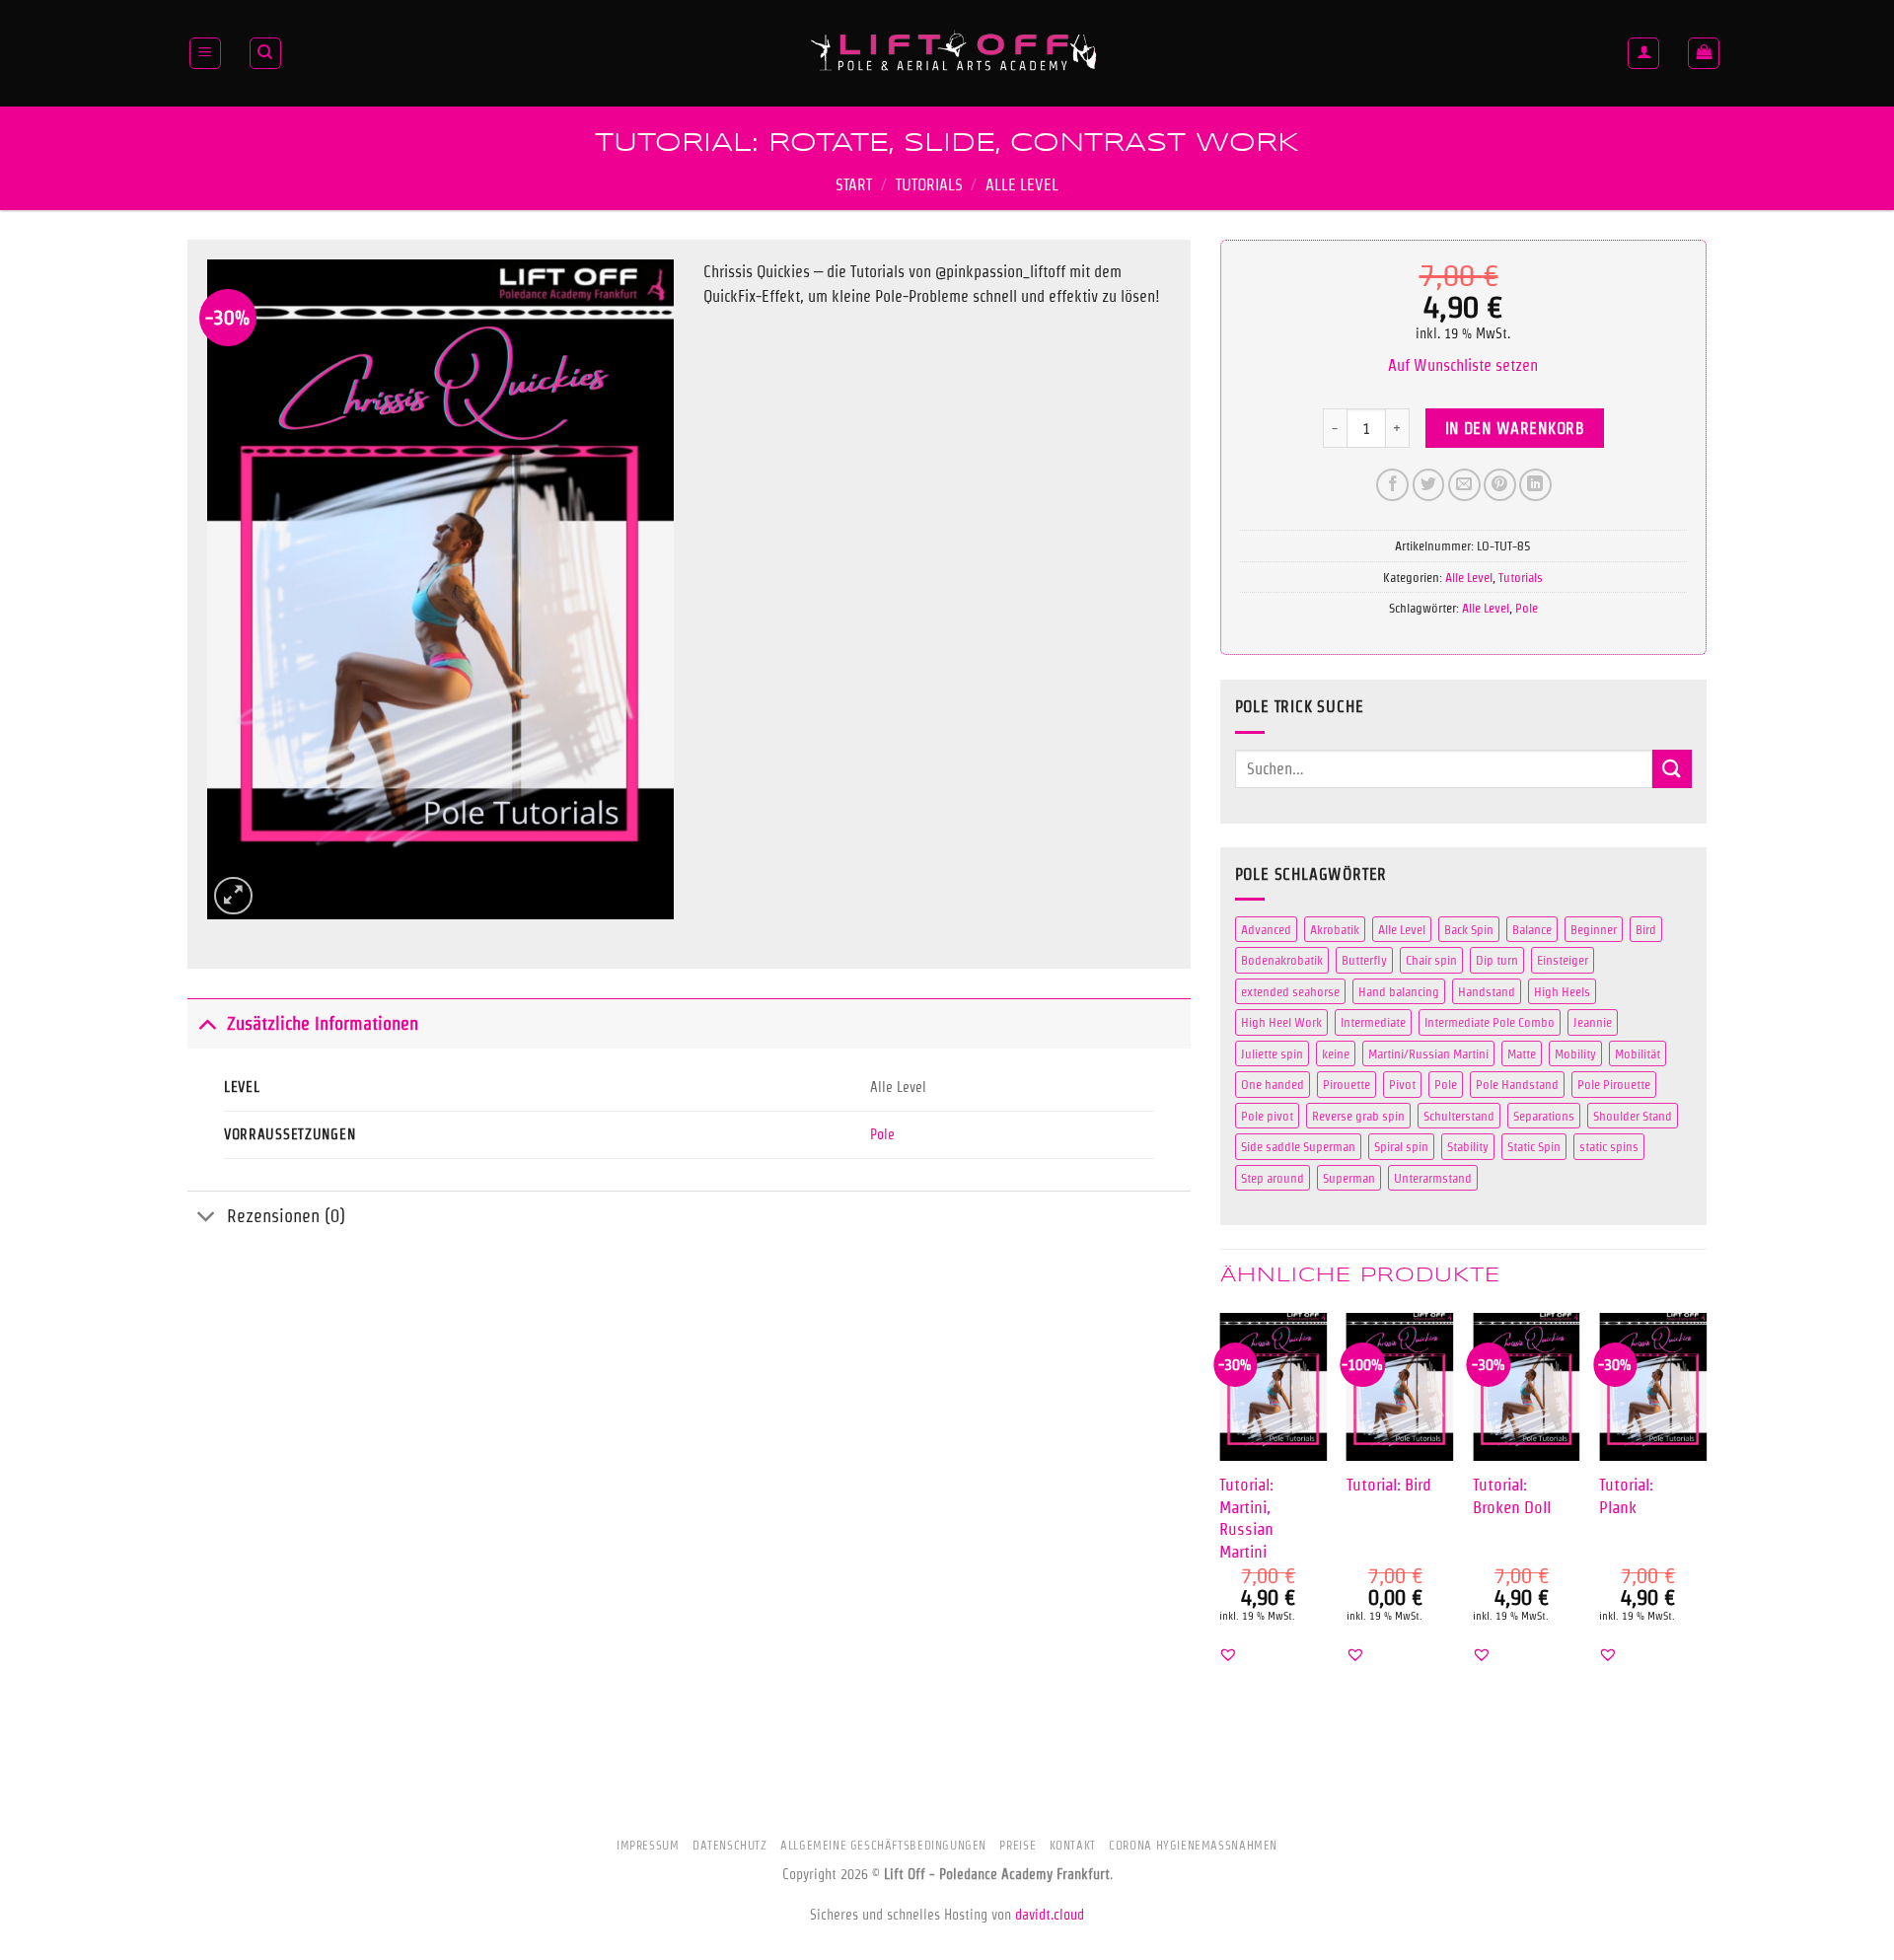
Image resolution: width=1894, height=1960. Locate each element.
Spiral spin (1401, 1146)
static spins (1609, 1146)
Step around (1273, 1178)
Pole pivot (1267, 1116)
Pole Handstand (1517, 1084)
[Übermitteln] (1672, 769)
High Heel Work (1281, 1022)
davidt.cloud (1050, 1915)
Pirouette (1347, 1084)
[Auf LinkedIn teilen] (1535, 485)
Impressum (648, 1845)
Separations (1544, 1116)
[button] (205, 53)
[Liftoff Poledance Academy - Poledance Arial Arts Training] (955, 53)
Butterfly (1364, 960)
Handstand (1487, 991)
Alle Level (1022, 185)
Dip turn (1497, 960)
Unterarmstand (1433, 1178)
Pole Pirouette (1614, 1084)
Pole (882, 1134)
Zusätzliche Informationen (323, 1023)
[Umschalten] (207, 1023)
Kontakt (1073, 1845)
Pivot (1402, 1084)
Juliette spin (1272, 1053)
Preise (1018, 1845)
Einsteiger (1563, 960)
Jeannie (1593, 1022)
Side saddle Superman (1298, 1146)
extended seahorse (1290, 991)
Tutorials (929, 185)
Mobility (1575, 1053)
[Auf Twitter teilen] (1429, 485)
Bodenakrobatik (1282, 960)
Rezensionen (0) (286, 1216)
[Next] (1706, 1505)
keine (1336, 1053)
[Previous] (1221, 1505)
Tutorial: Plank (1626, 1495)
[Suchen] (265, 53)
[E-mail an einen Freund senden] (1464, 485)
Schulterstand (1459, 1116)
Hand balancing (1399, 991)
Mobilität (1638, 1053)
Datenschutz (730, 1845)
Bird (1646, 929)
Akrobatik (1335, 929)
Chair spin (1431, 960)
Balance (1532, 929)
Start (854, 185)
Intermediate (1373, 1022)
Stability (1468, 1146)
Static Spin (1534, 1146)
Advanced (1266, 929)
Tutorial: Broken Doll (1512, 1495)
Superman (1349, 1178)
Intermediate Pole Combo (1490, 1022)
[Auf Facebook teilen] (1392, 485)
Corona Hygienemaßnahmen (1193, 1845)
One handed (1273, 1084)
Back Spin (1469, 929)
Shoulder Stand (1633, 1116)
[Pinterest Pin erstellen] (1500, 485)
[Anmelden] (1643, 53)
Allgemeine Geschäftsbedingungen (883, 1845)
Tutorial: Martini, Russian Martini (1246, 1517)
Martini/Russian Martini (1428, 1053)
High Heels (1562, 991)
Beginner (1594, 929)
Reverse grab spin (1358, 1116)
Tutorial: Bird (1389, 1484)
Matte (1522, 1053)
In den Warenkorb (1515, 429)
